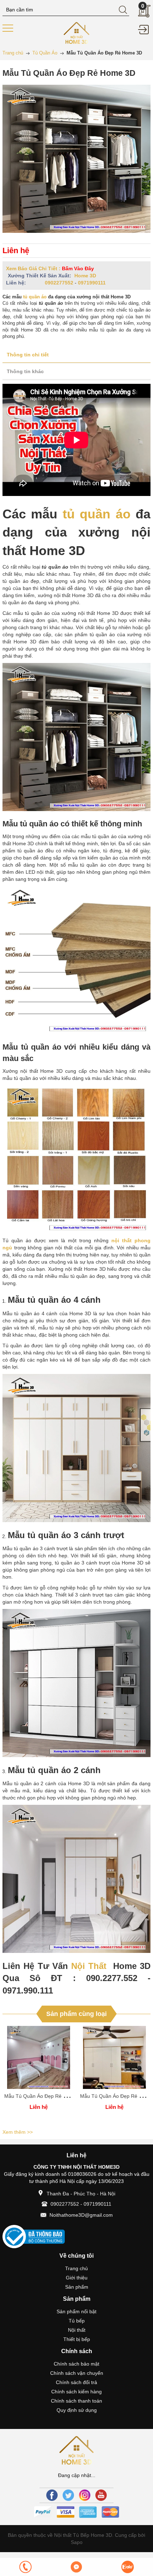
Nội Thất (89, 1966)
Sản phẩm (77, 2287)
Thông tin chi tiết (28, 355)
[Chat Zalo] (128, 2567)
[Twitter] (68, 2495)
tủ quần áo (35, 297)
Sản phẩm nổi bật (76, 2311)
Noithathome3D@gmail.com (81, 2215)
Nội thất (77, 2330)
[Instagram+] (85, 2495)
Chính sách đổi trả (76, 2382)
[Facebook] (52, 2495)
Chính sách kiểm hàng (76, 2392)
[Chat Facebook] (76, 2567)
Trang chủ (76, 2268)
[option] (39, 2076)
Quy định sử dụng (77, 2410)
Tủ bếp (77, 2321)
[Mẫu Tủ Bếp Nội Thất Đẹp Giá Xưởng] (77, 32)
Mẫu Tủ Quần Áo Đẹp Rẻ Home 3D (44, 2096)
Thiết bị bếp (77, 2339)
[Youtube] (101, 2495)
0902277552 (59, 283)
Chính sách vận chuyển (77, 2373)
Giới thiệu (77, 2278)
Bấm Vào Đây (78, 268)
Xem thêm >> (18, 2132)
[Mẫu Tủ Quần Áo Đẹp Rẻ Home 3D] (39, 2057)
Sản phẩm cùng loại (76, 2014)
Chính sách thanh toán (76, 2401)
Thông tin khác (25, 371)
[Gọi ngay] (25, 2567)
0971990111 (92, 283)
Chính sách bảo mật (76, 2364)
